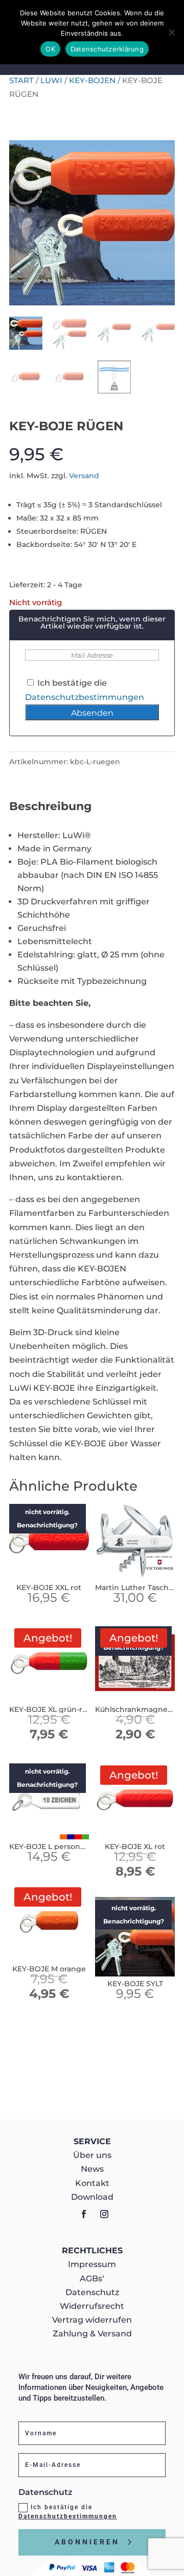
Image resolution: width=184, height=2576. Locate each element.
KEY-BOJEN (92, 81)
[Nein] (171, 32)
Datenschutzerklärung (107, 49)
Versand (84, 476)
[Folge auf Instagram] (104, 2214)
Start (21, 81)
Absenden (92, 713)
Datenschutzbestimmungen (85, 697)
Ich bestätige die (68, 2512)
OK (50, 49)
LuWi (51, 81)
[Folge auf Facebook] (84, 2214)
